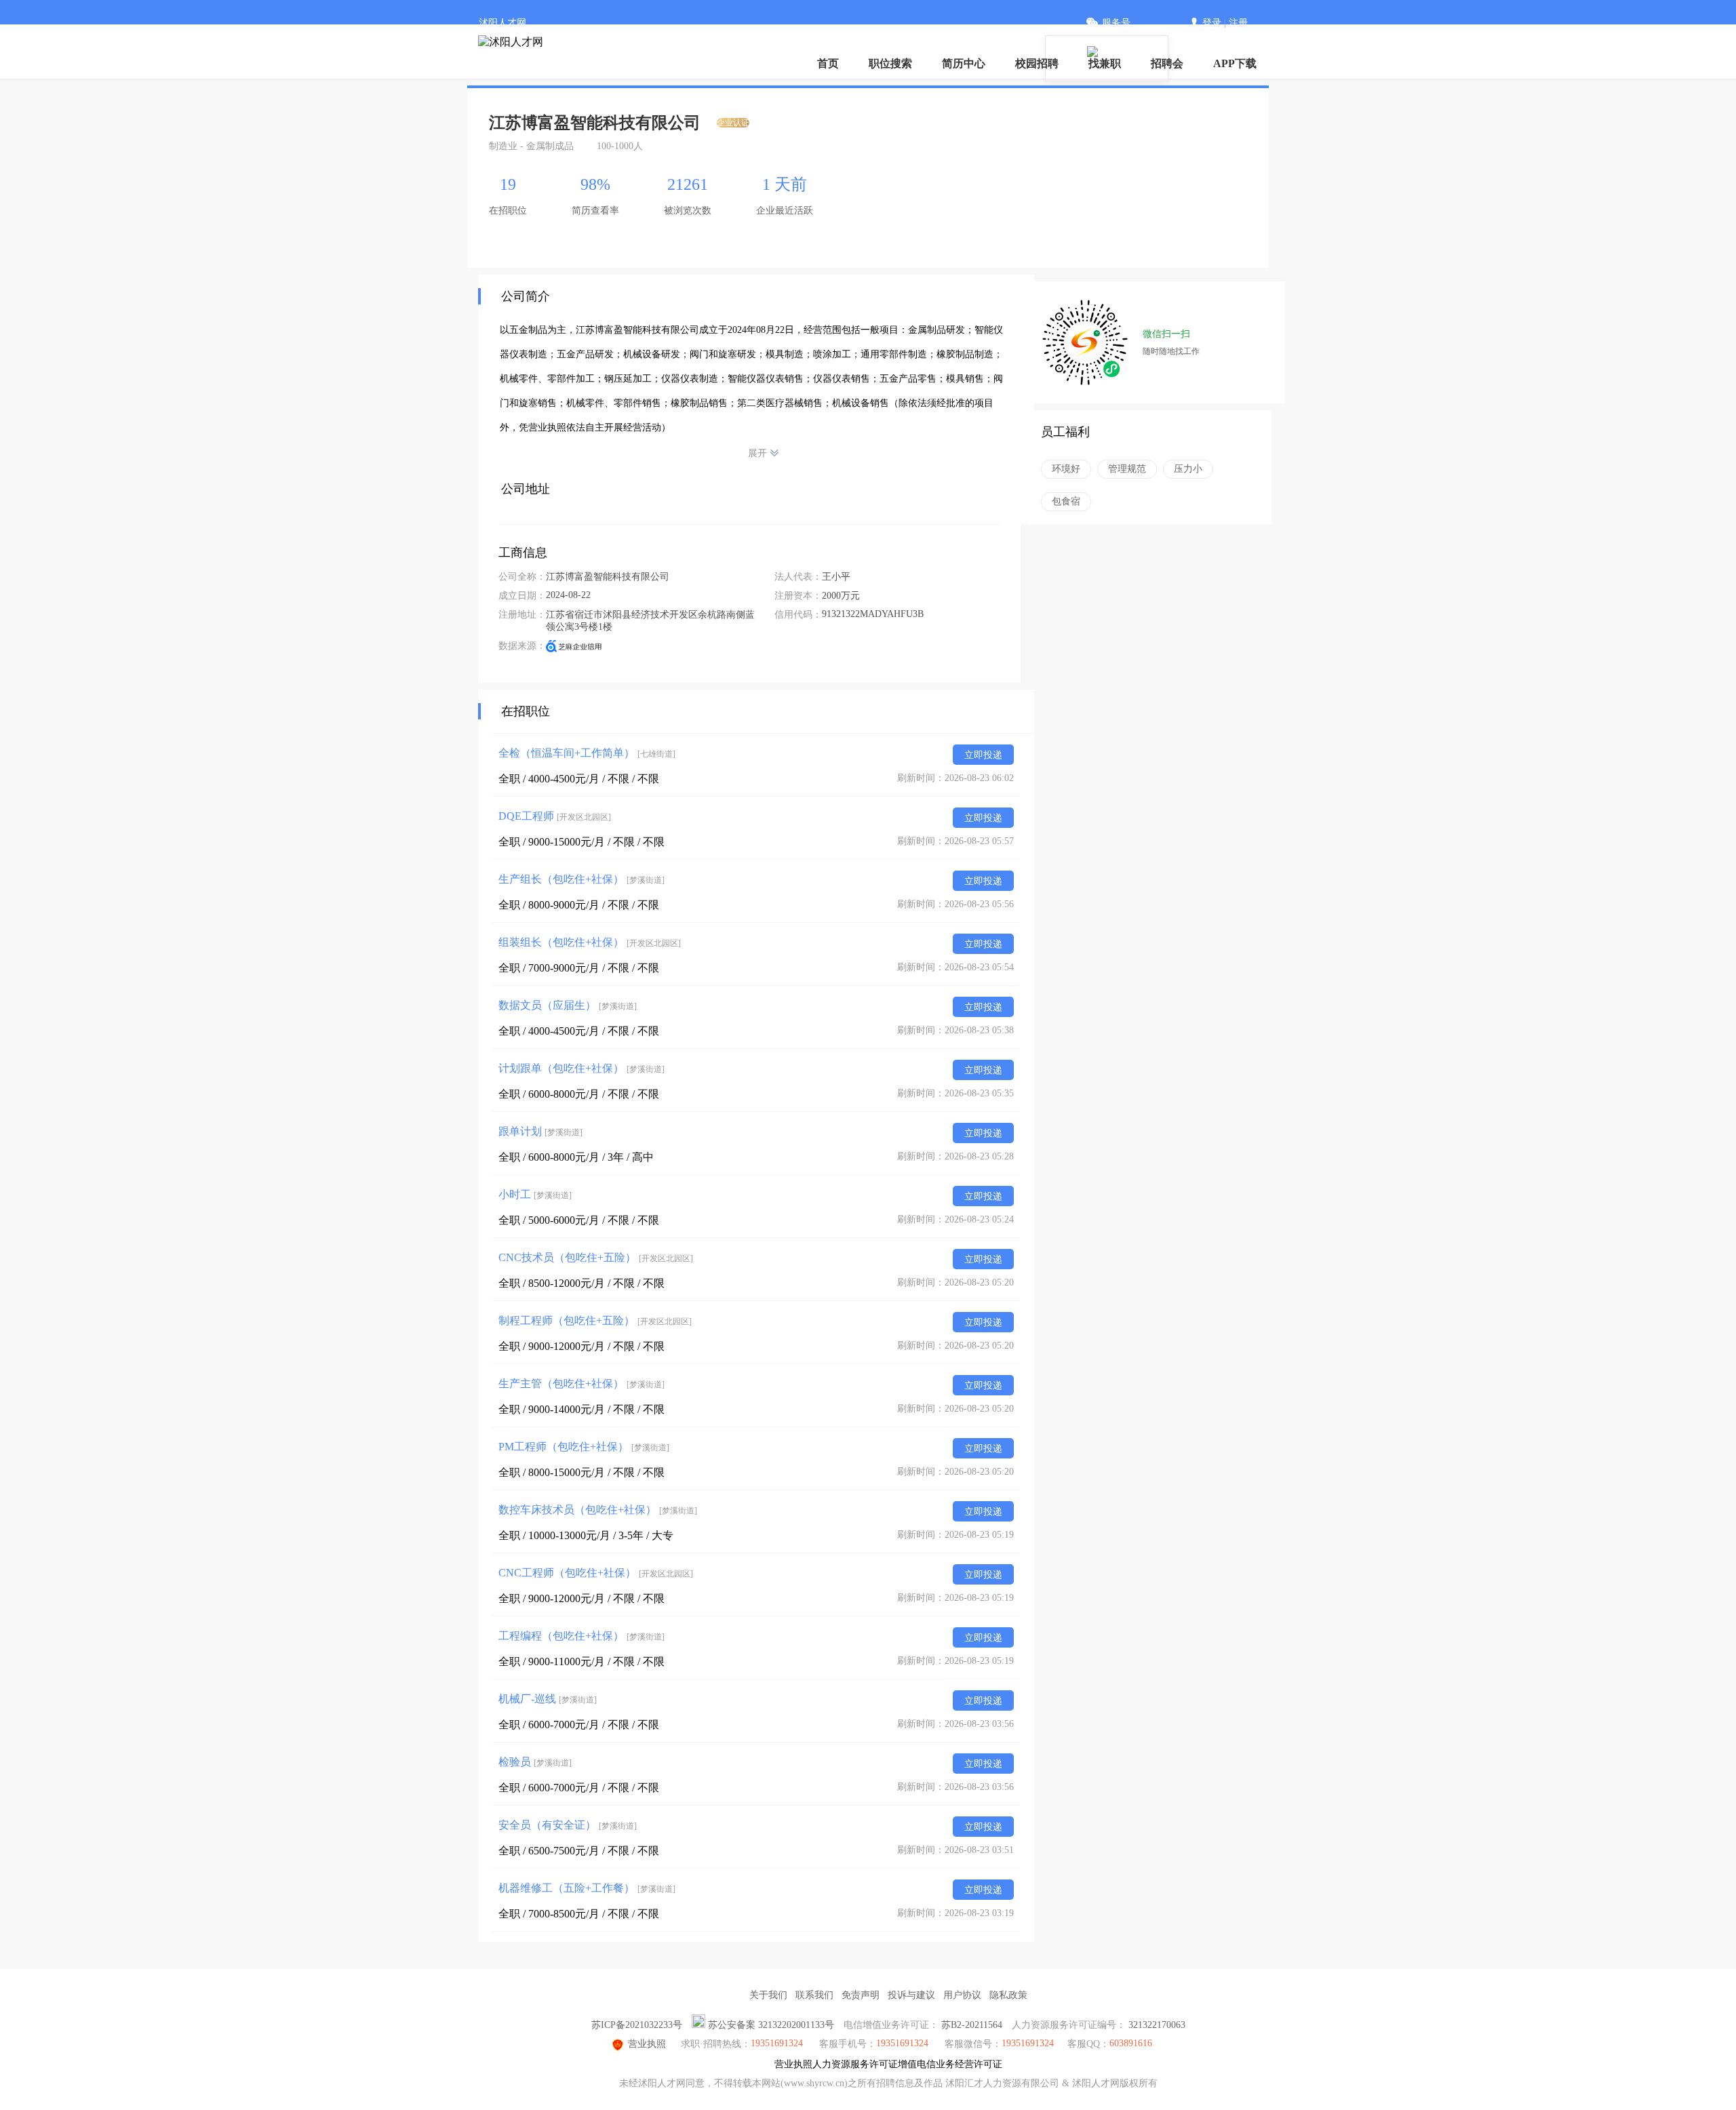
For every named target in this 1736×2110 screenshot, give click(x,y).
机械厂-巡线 (548, 1699)
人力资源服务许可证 (855, 2064)
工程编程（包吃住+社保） (581, 1636)
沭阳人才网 (502, 23)
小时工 (535, 1194)
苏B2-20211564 (972, 2025)
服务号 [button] (1116, 23)
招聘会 (1167, 63)
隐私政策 (1008, 1995)
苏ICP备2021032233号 (637, 2025)
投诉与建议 (911, 1995)
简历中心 (964, 63)
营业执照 (647, 2044)
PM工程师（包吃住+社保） (584, 1447)
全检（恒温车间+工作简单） (587, 753)
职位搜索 (890, 63)
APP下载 (1235, 63)
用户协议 (962, 1995)
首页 (828, 63)
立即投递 (983, 755)
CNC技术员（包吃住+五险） (596, 1257)
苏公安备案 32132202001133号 (771, 2025)
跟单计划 (540, 1131)
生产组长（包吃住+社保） (581, 879)
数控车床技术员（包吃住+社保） (598, 1510)
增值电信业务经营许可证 (950, 2064)
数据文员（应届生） (568, 1005)
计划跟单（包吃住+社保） (581, 1068)
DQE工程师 (555, 816)
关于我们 (768, 1995)
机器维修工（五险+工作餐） (587, 1888)
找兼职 (1105, 63)
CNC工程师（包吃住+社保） (596, 1573)
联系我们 (814, 1995)
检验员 (535, 1762)
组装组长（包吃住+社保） (590, 942)
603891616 (1131, 2043)
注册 (1238, 23)
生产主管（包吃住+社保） (581, 1384)
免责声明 (861, 1995)
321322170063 (1157, 2025)
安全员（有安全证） (568, 1825)
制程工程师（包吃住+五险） (595, 1320)
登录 (1212, 23)
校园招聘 (1037, 63)
